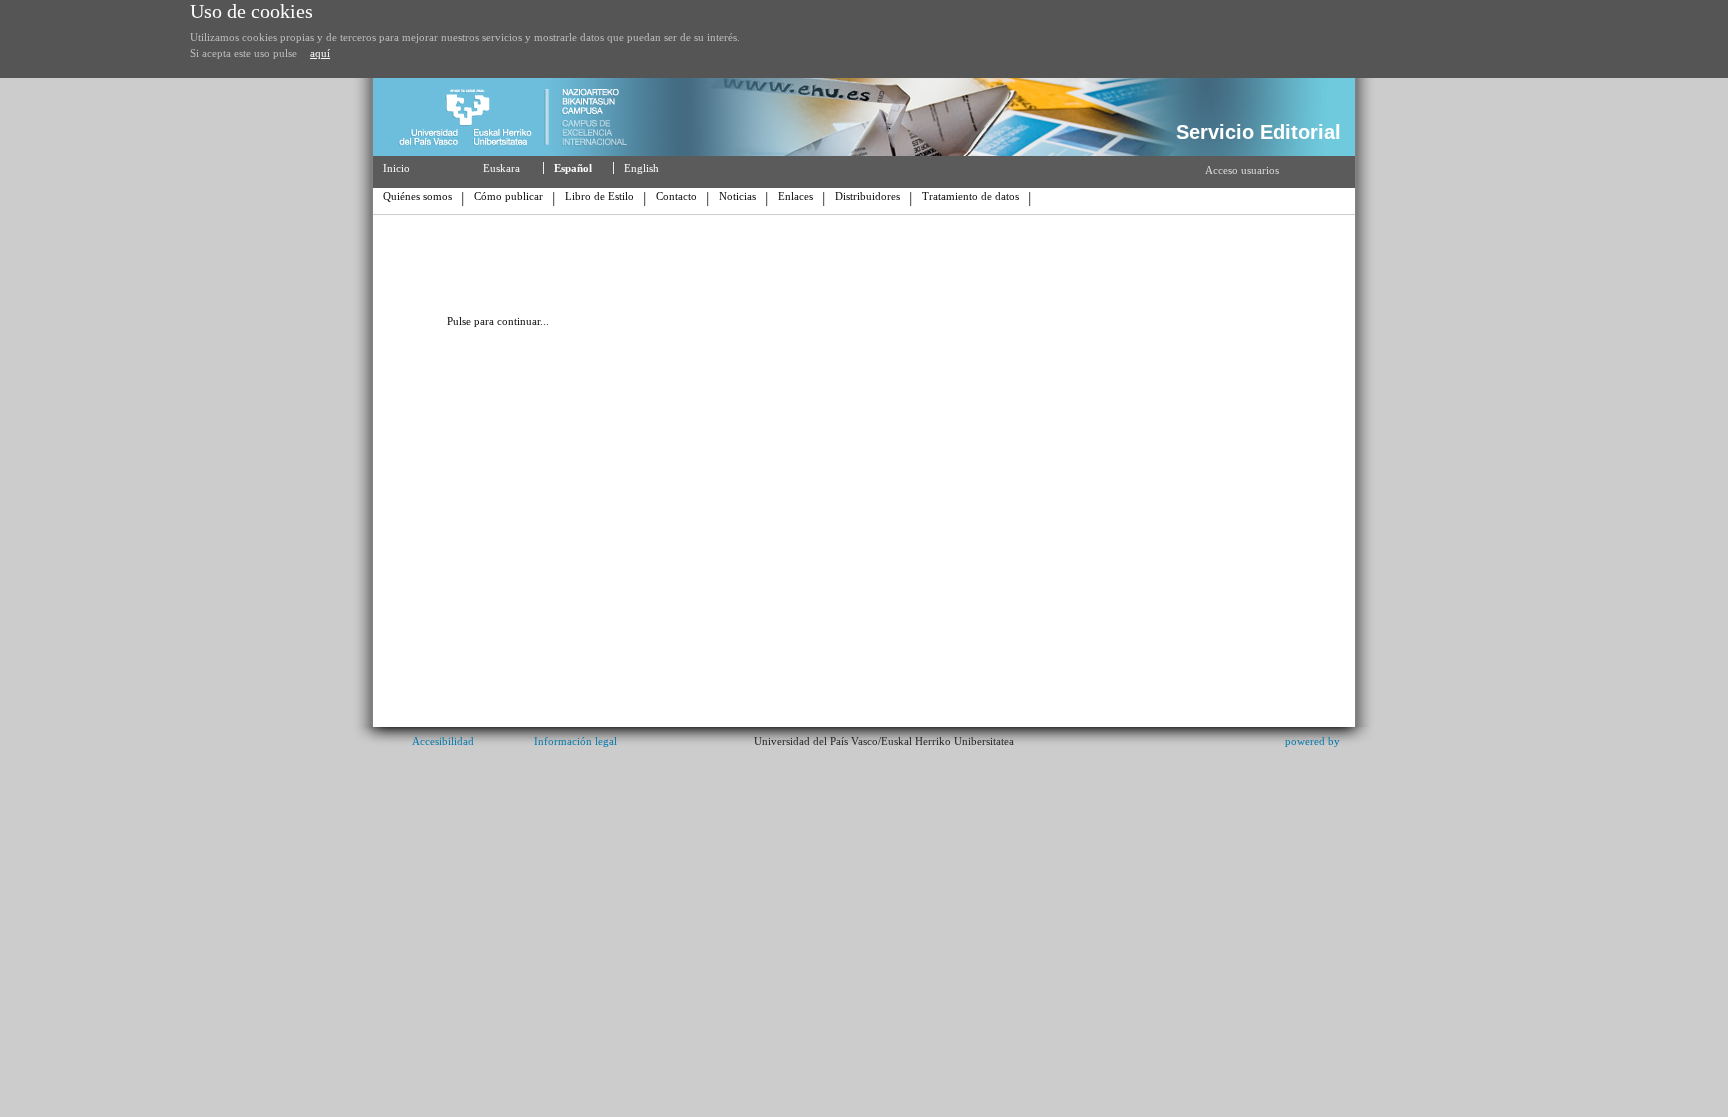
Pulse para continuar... (498, 321)
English (641, 168)
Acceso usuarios (1242, 170)
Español (573, 168)
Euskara (501, 168)
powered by (1312, 741)
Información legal (575, 741)
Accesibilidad (443, 741)
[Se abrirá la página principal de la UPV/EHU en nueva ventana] (521, 152)
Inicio (396, 168)
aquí (320, 53)
